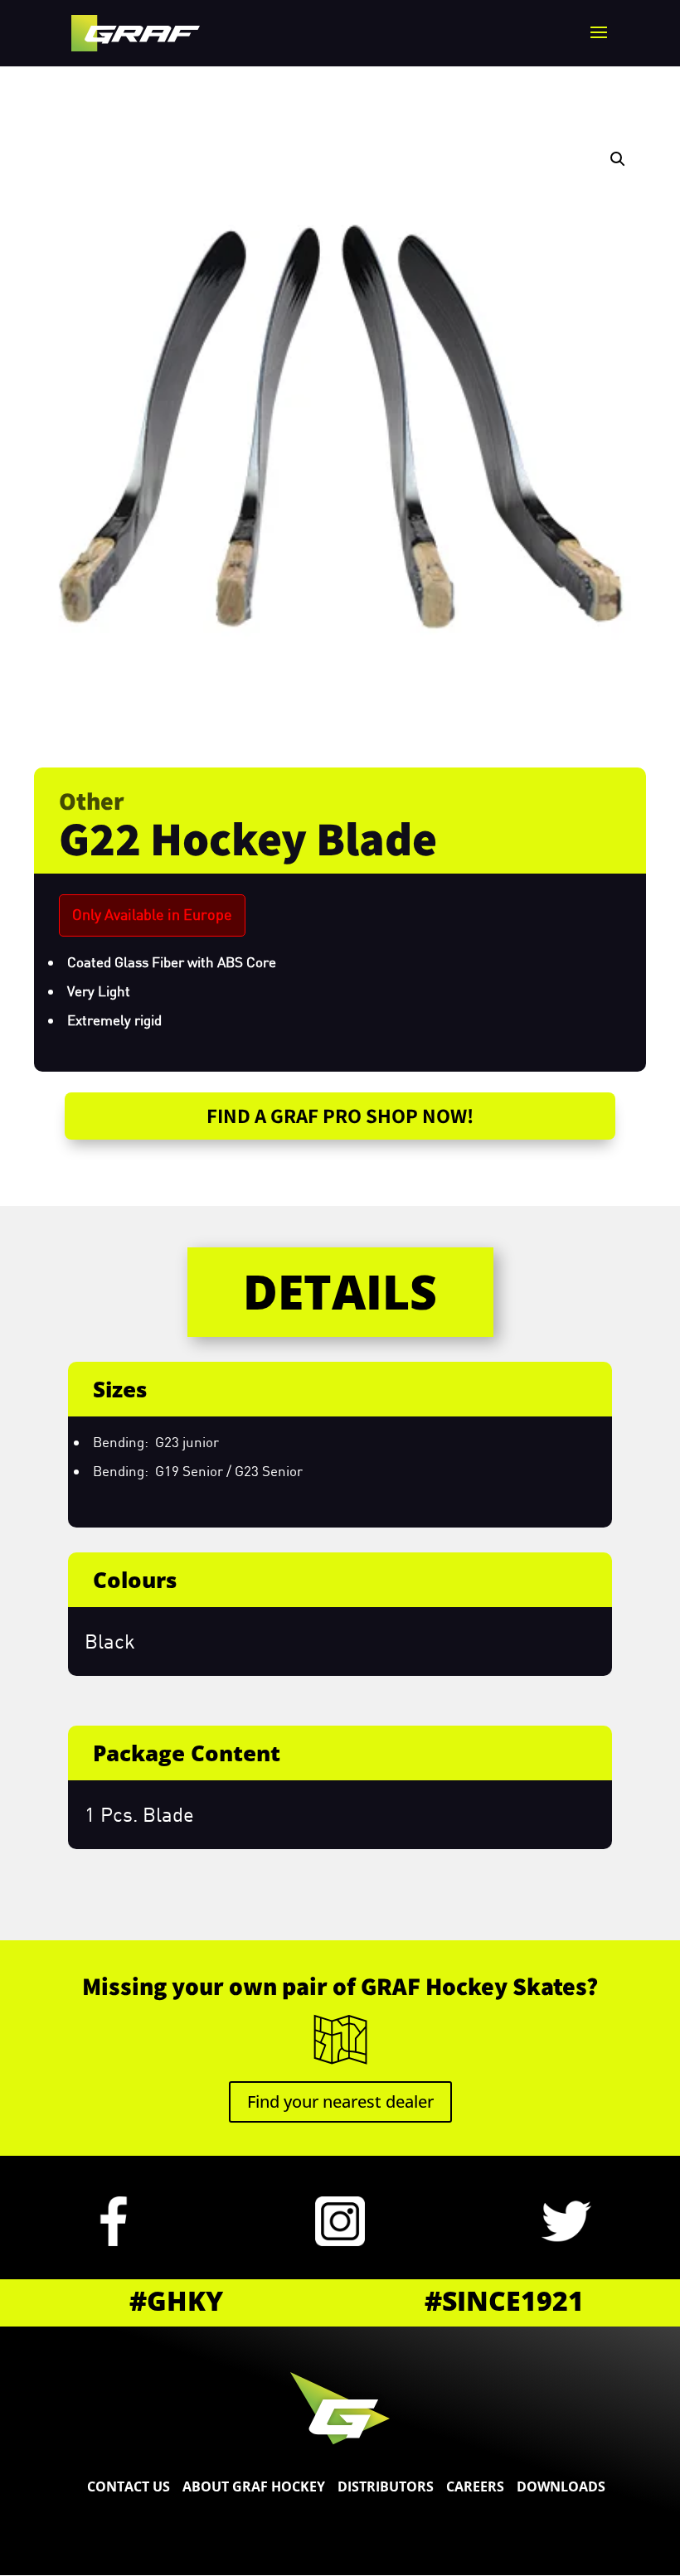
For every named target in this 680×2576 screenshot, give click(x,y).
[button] (618, 159)
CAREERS (475, 2486)
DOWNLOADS (561, 2486)
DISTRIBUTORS (386, 2486)
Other (92, 801)
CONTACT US (129, 2486)
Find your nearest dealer (340, 2101)
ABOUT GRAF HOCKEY (254, 2486)
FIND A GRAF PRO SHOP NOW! (340, 1115)
